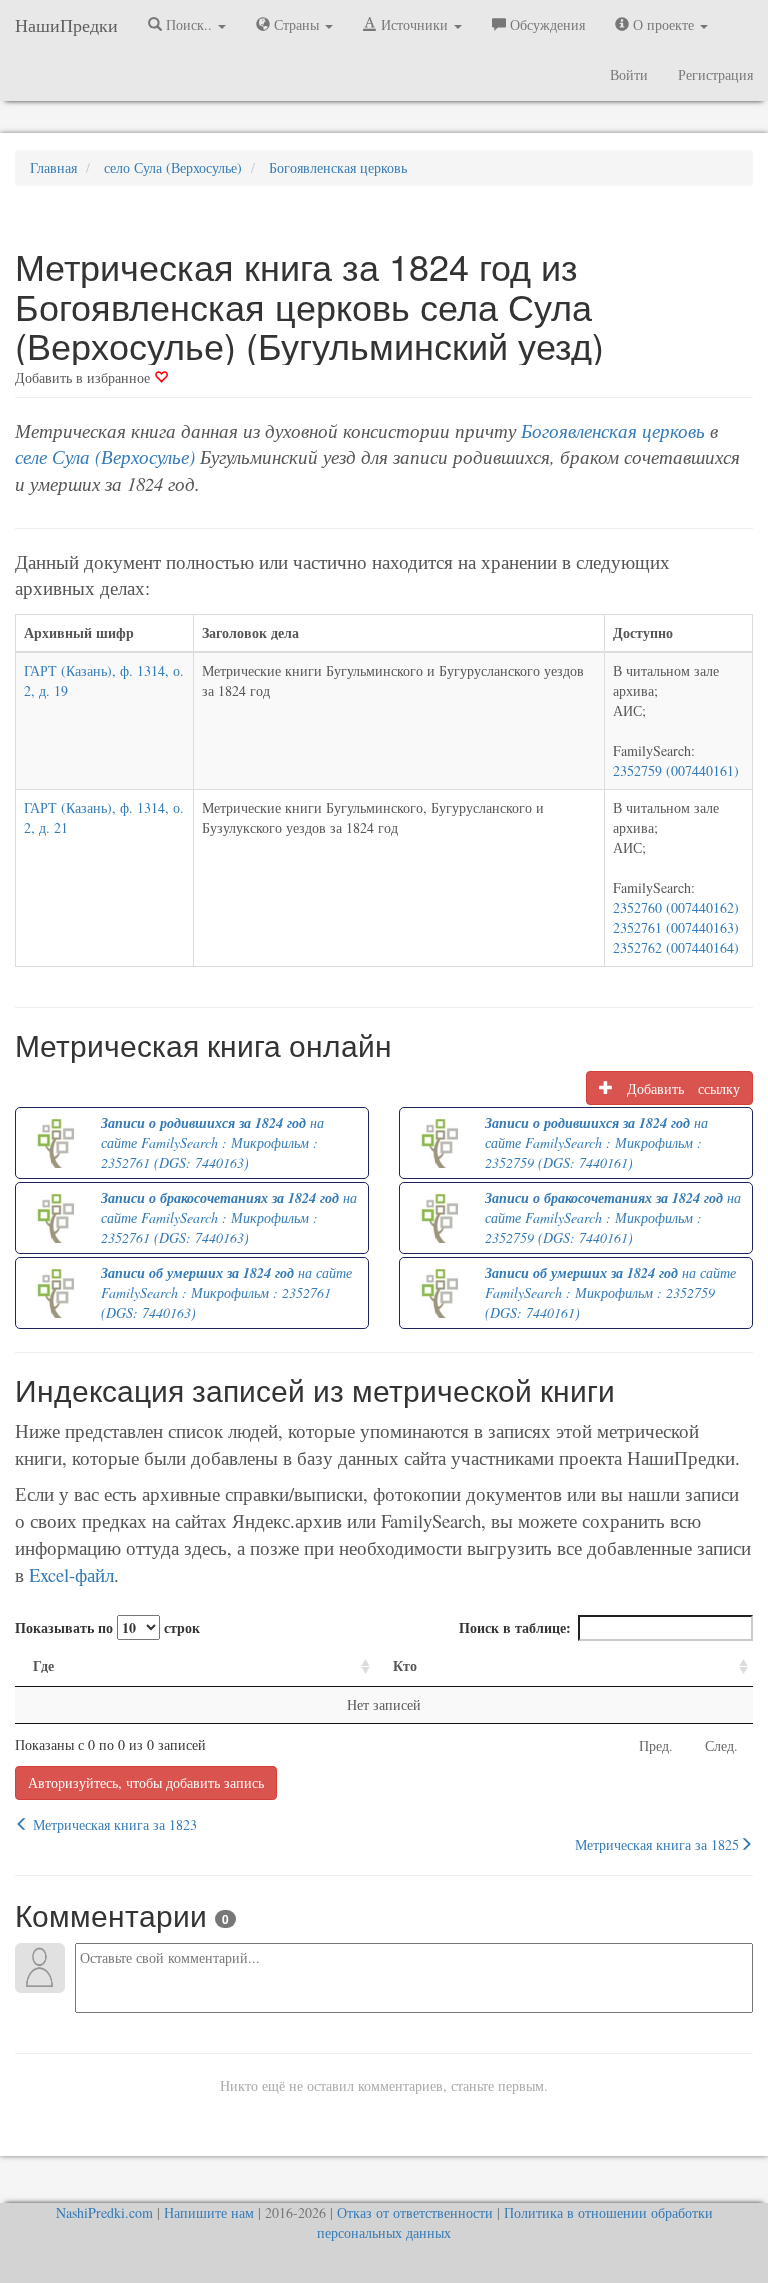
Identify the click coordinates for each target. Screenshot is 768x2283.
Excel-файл (71, 1574)
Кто (405, 1665)
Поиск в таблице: (515, 1627)
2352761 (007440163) (676, 927)
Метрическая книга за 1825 (657, 1844)
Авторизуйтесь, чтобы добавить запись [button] (146, 1782)
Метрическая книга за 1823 (113, 1824)
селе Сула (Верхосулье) (105, 456)
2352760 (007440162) (676, 907)
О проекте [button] (663, 24)
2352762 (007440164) (676, 947)
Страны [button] (296, 24)
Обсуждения (545, 24)
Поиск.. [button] (189, 24)
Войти (629, 74)
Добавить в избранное (84, 377)
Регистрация (715, 74)
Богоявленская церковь (613, 430)
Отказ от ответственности (415, 2212)
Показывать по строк (107, 1627)
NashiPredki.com (104, 2212)
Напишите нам (209, 2212)
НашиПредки (66, 25)
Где (43, 1665)
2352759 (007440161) (676, 770)
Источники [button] (414, 24)
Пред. (656, 1745)
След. (721, 1745)
